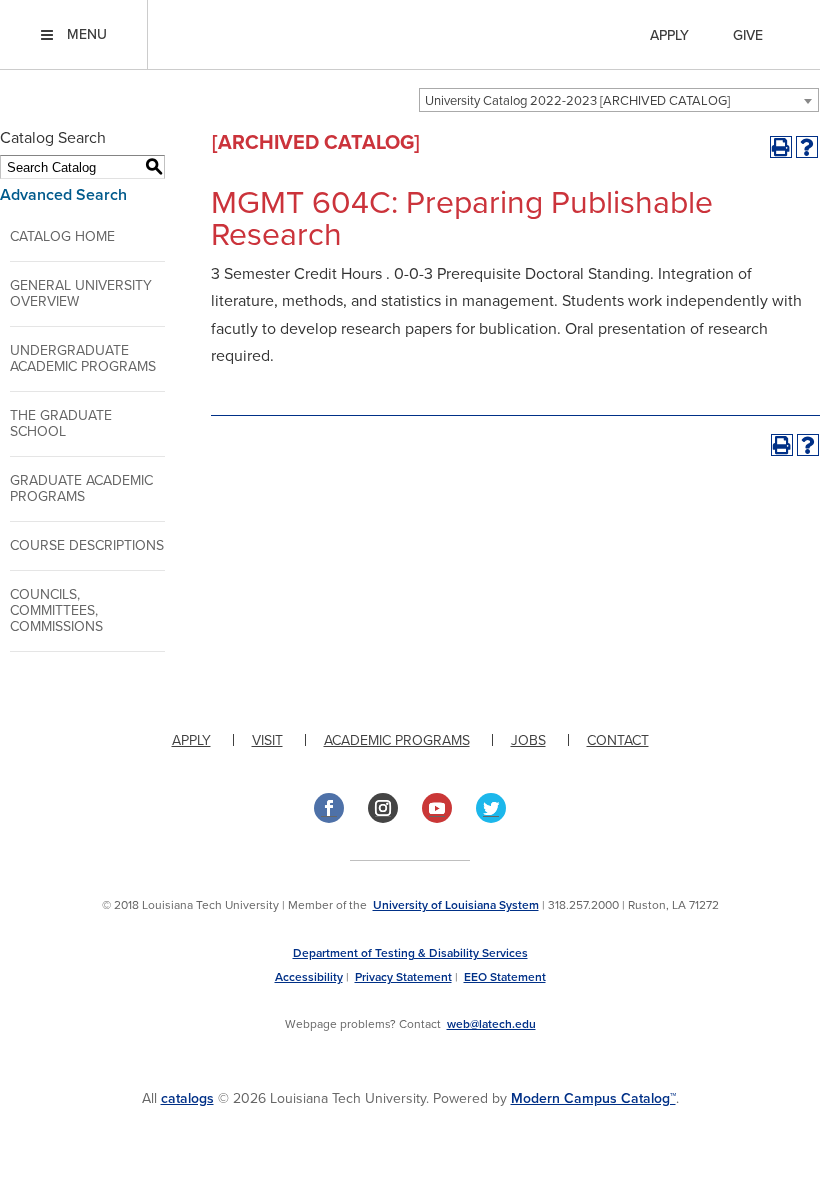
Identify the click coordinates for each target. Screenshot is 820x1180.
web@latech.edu (491, 1024)
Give (748, 35)
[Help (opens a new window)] (807, 147)
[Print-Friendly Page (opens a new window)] (781, 147)
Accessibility (309, 977)
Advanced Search (63, 195)
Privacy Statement (403, 977)
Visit (267, 740)
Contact (618, 740)
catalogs (187, 1098)
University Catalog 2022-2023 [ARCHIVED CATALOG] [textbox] (577, 101)
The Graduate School (61, 423)
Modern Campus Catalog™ (593, 1098)
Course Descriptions (87, 545)
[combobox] (619, 100)
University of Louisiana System (456, 905)
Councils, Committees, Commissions (56, 610)
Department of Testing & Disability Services (410, 953)
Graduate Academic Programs (81, 488)
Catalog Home (62, 236)
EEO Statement (505, 977)
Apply (669, 35)
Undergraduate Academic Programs (83, 358)
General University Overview (81, 293)
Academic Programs (397, 740)
